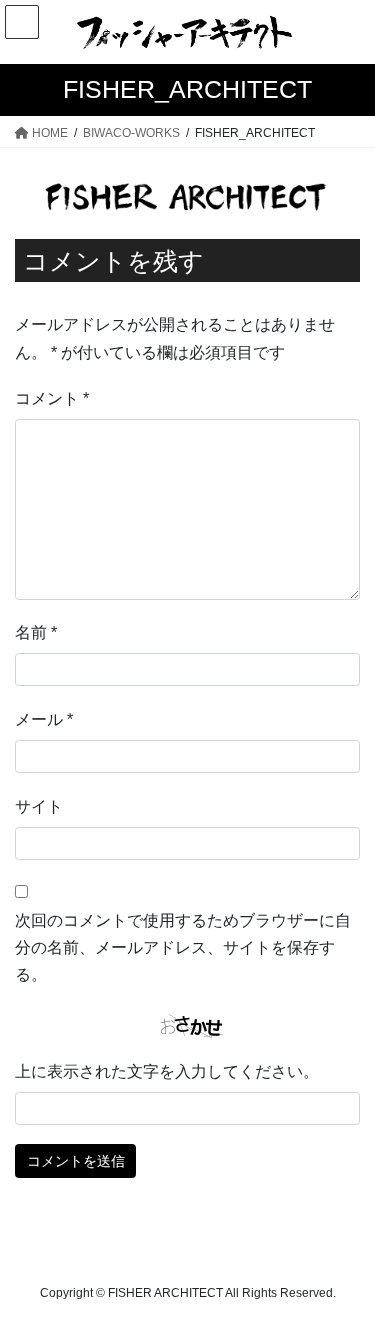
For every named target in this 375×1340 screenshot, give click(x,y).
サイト (39, 806)
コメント (52, 398)
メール (44, 719)
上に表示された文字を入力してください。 (167, 1071)
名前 (36, 632)
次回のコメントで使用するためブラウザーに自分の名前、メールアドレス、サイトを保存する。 (183, 947)
